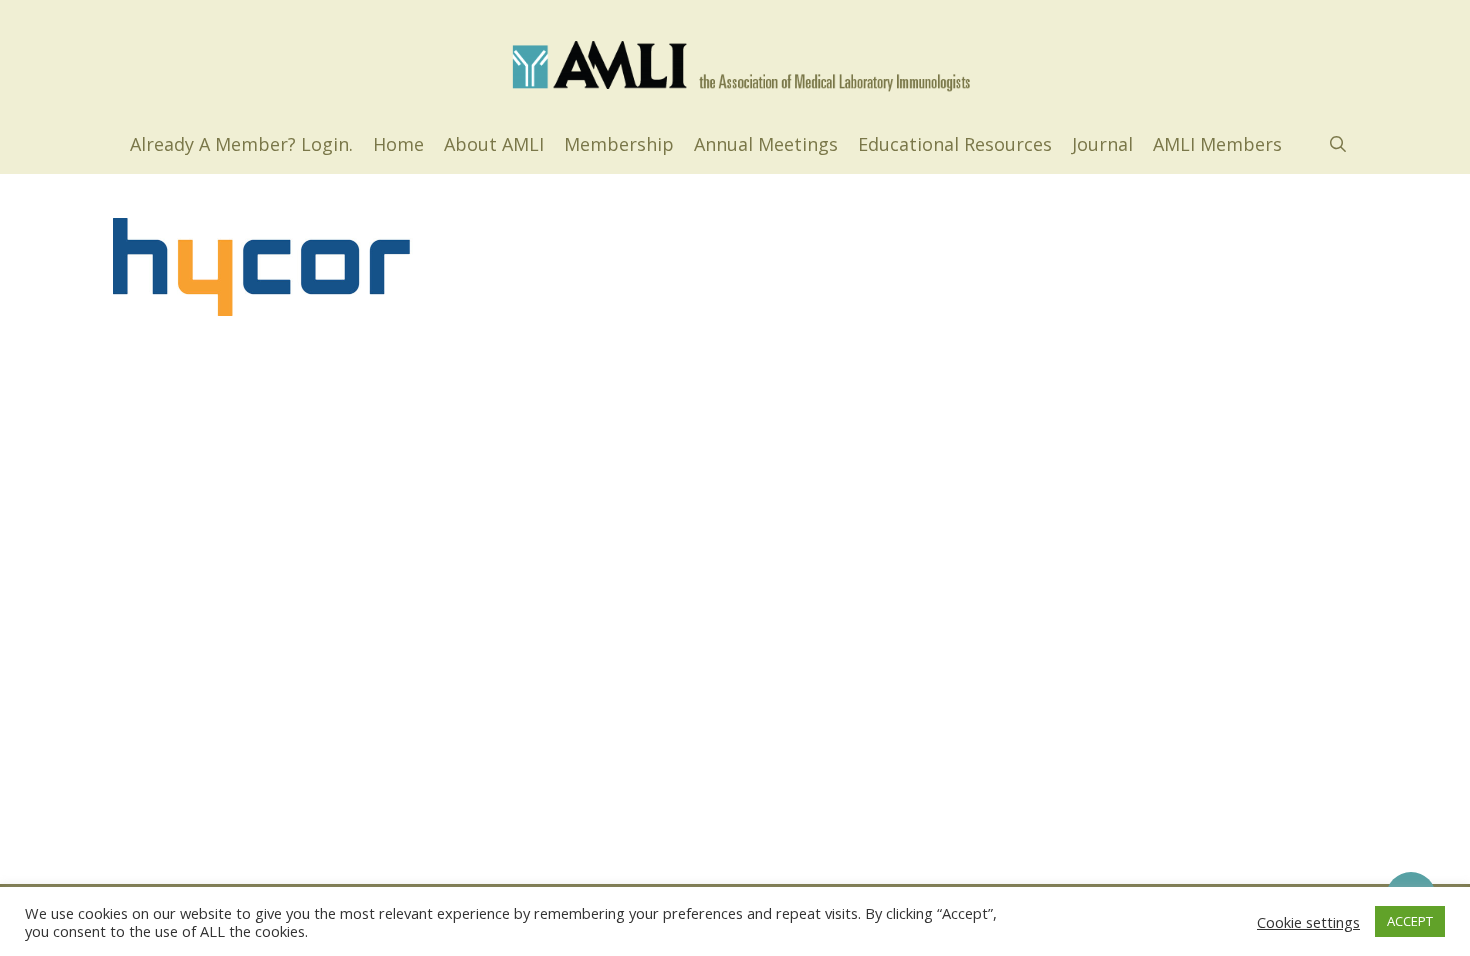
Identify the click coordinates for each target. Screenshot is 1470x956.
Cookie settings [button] (1308, 922)
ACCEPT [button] (1410, 921)
